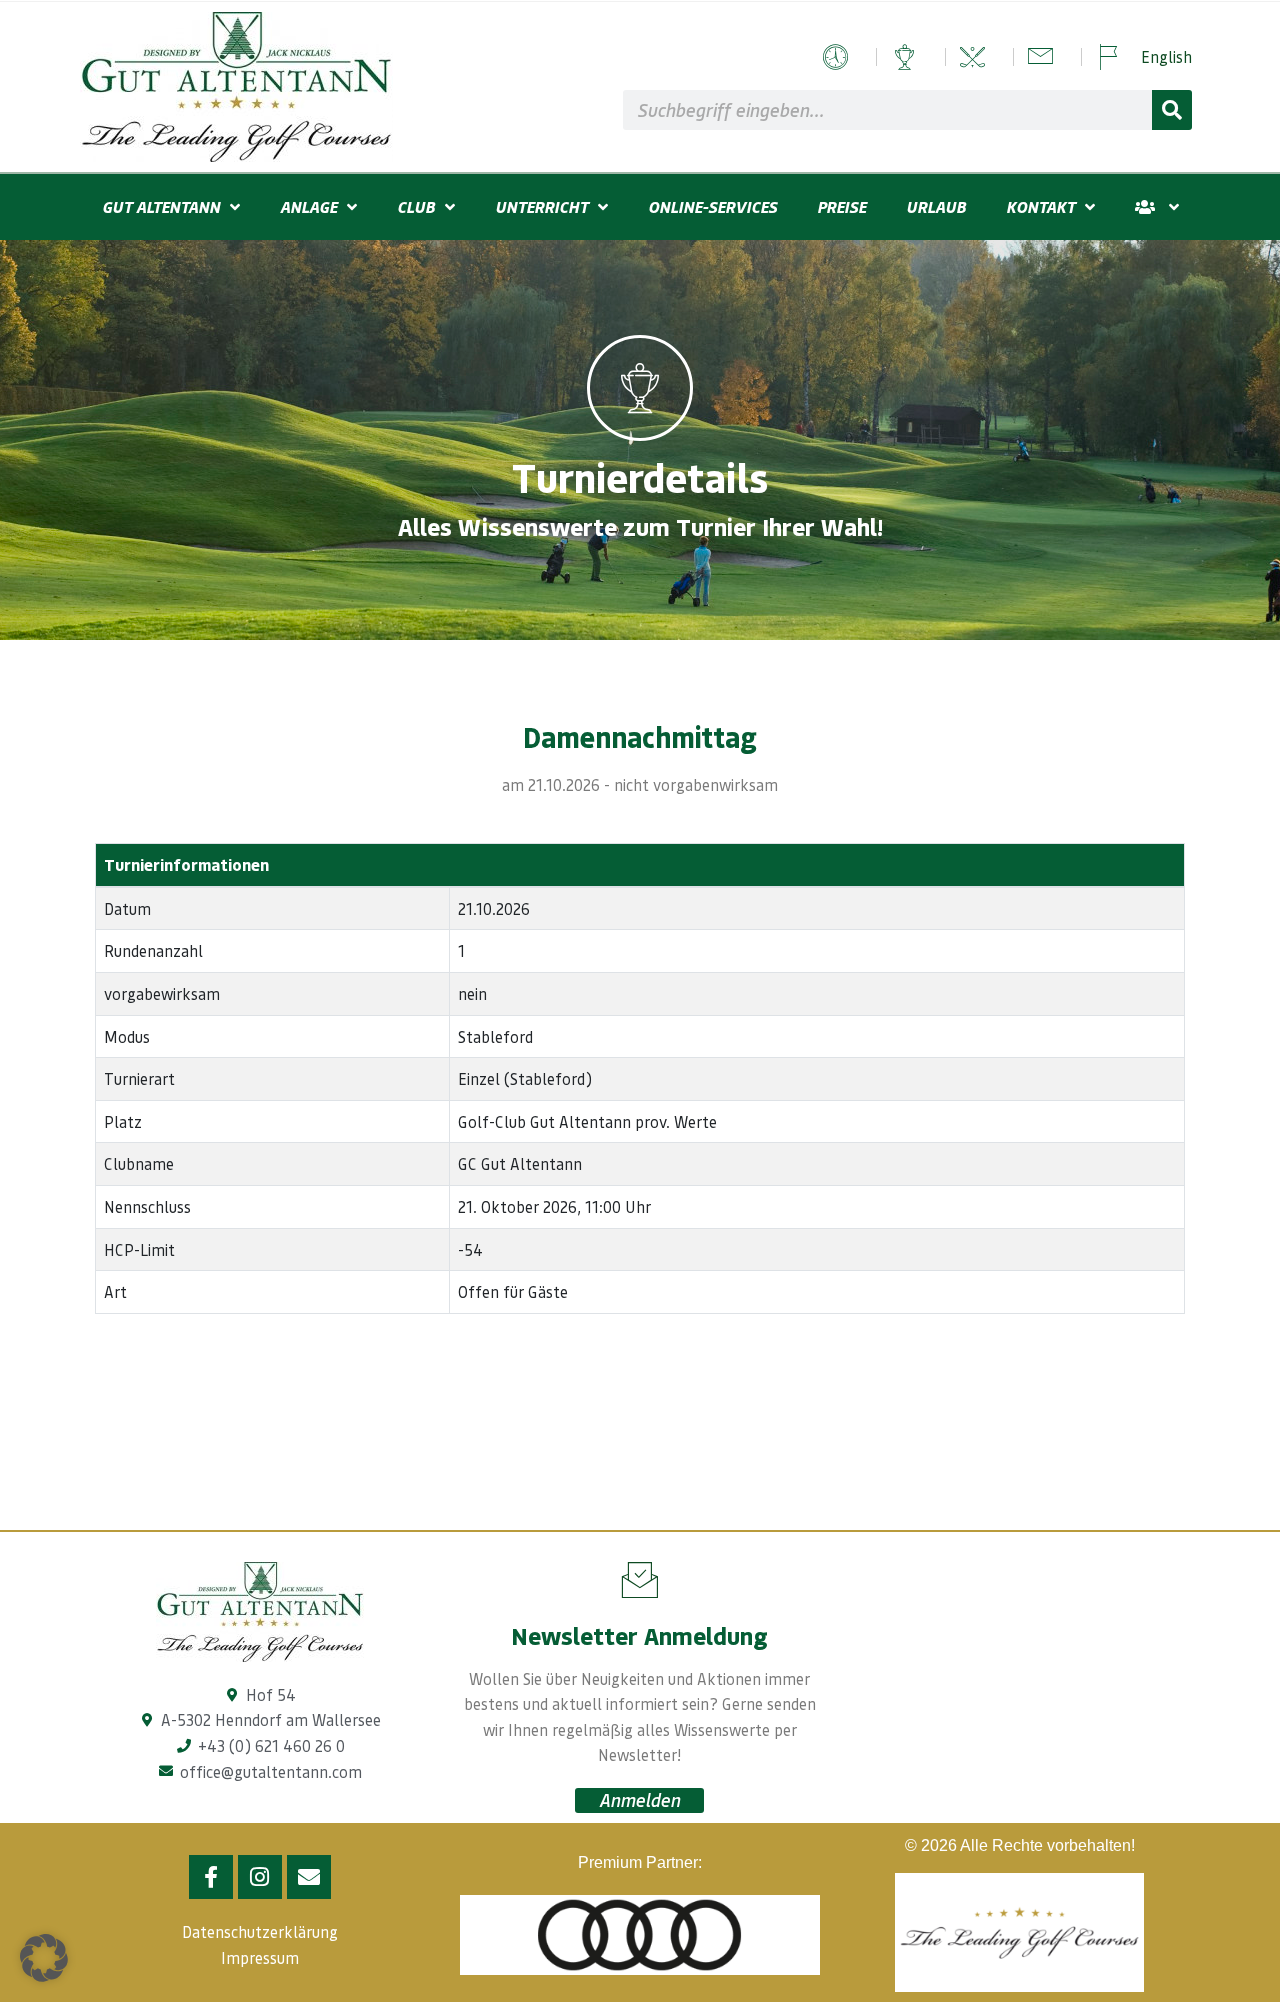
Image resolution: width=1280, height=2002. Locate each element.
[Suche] (1172, 110)
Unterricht (541, 206)
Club (416, 206)
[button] (44, 1958)
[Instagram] (260, 1877)
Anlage (308, 206)
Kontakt (1040, 206)
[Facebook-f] (211, 1877)
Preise (841, 206)
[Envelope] (309, 1877)
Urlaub (936, 206)
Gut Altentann (161, 206)
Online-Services (712, 206)
